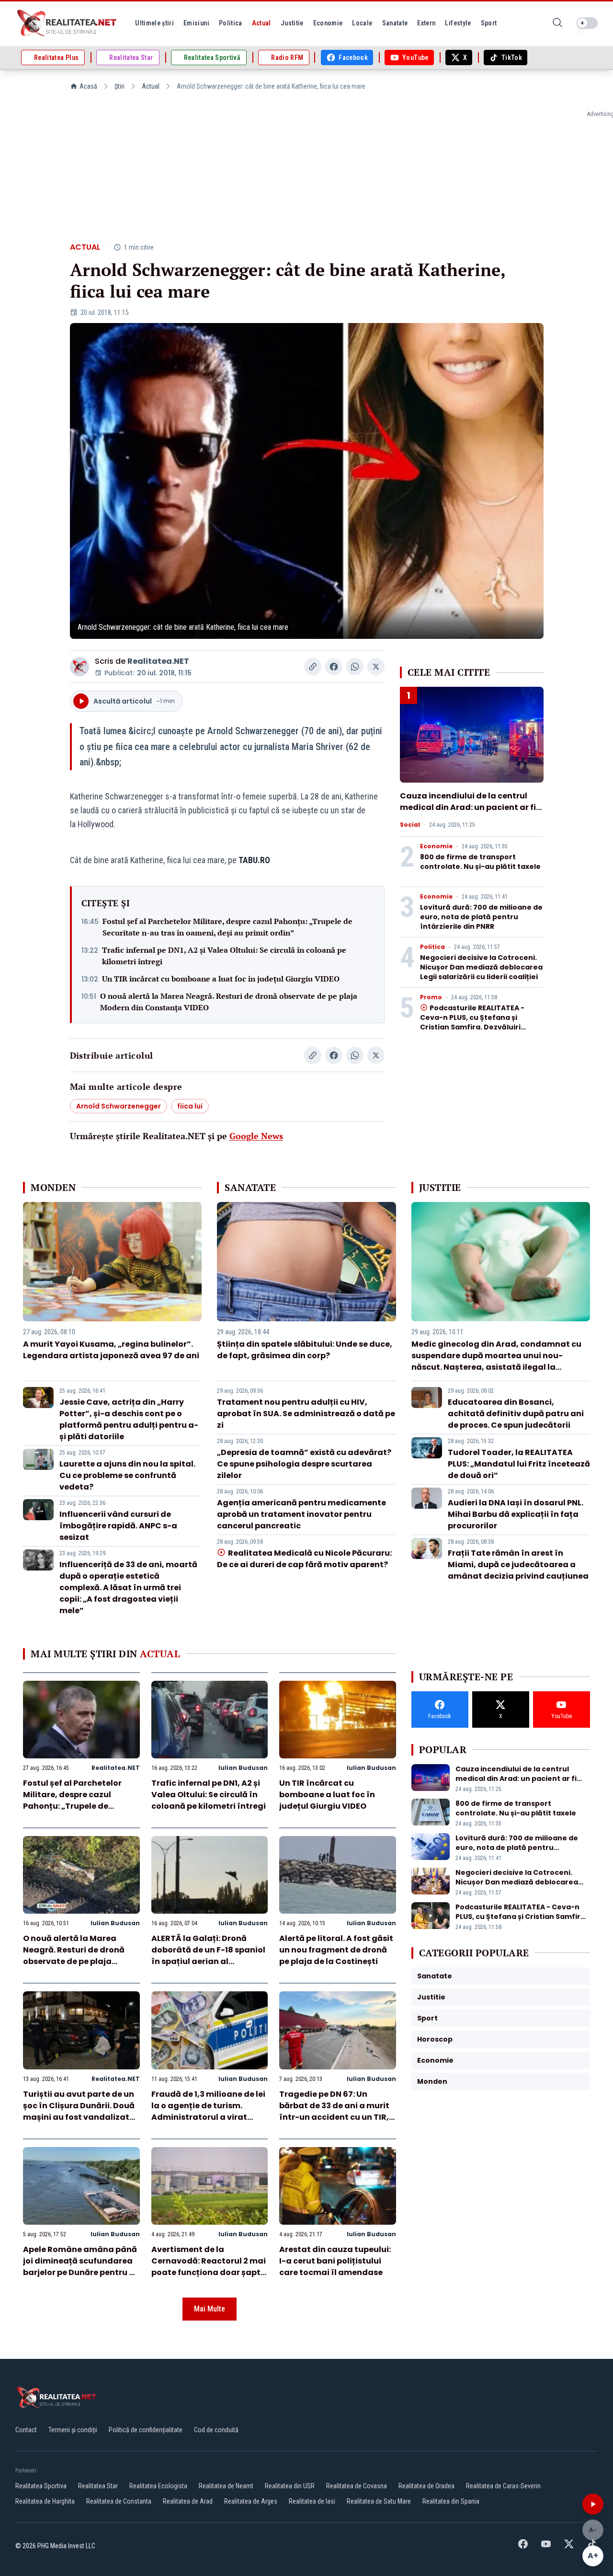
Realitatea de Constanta (119, 2501)
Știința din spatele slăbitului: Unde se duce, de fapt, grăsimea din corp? (305, 1350)
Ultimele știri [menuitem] (154, 23)
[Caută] (557, 23)
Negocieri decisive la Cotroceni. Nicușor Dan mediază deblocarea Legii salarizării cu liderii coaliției (481, 967)
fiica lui (190, 1106)
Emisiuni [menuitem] (196, 23)
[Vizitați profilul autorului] (79, 667)
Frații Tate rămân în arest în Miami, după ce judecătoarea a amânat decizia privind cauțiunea (518, 1565)
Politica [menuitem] (231, 23)
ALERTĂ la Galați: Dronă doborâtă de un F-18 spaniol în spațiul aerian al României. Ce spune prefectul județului (208, 1961)
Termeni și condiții (73, 2430)
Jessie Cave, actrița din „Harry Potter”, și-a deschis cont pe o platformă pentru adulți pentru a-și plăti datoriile (129, 1419)
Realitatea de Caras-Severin (503, 2486)
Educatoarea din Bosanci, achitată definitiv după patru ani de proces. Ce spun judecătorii (516, 1414)
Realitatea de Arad (188, 2501)
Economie (436, 846)
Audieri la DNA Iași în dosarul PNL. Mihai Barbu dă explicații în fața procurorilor (516, 1514)
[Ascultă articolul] (593, 2504)
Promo (431, 997)
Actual (151, 86)
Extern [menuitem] (426, 23)
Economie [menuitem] (328, 23)
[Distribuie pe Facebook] (334, 667)
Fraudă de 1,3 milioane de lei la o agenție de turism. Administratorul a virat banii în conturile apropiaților (208, 2117)
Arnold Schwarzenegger (119, 1106)
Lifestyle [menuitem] (458, 23)
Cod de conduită (216, 2430)
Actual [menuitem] (261, 23)
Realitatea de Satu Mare (379, 2501)
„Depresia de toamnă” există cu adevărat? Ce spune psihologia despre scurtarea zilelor (304, 1464)
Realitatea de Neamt (226, 2486)
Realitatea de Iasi (312, 2501)
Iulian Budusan (243, 1768)
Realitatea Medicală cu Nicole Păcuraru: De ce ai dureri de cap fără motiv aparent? (304, 1559)
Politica (432, 947)
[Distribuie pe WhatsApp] (355, 667)
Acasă (88, 86)
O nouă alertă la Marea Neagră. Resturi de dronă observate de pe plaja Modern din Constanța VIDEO (229, 1002)
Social (410, 825)
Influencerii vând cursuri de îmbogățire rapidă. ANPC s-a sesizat (118, 1526)
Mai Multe (210, 2309)
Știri (119, 86)
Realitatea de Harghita (45, 2501)
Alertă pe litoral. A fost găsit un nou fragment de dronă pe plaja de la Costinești (336, 1950)
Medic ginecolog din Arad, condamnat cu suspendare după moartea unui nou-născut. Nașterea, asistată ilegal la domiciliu (496, 1361)
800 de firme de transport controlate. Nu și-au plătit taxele (480, 862)
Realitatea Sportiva (41, 2486)
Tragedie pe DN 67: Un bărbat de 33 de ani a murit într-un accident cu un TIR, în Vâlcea (334, 2111)
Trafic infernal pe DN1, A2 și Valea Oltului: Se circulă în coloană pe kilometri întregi (224, 956)
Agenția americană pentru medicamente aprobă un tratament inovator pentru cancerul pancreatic (301, 1514)
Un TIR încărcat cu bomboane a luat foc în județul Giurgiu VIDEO (221, 979)
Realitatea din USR (290, 2486)
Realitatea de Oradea (426, 2486)
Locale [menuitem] (362, 23)
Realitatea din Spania (451, 2501)
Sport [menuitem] (489, 23)
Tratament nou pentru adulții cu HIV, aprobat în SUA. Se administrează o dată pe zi (306, 1414)
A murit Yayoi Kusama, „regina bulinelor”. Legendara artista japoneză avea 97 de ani (111, 1350)
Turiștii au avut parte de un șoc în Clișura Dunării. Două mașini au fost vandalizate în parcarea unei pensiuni (79, 2111)
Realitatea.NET (158, 661)
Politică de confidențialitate (146, 2430)
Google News (256, 1136)
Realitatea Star (98, 2486)
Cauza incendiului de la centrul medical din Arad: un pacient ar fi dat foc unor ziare (468, 807)
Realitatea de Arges (251, 2501)
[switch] (587, 23)
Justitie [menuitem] (292, 23)
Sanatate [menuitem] (395, 23)
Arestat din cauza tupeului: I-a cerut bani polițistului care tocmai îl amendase (335, 2261)
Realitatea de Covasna (357, 2486)
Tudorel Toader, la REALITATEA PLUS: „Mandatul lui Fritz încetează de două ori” (519, 1464)
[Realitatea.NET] (68, 23)
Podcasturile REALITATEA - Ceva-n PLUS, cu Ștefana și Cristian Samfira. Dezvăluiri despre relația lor (472, 1022)
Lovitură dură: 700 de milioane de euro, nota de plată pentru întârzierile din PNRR (481, 917)
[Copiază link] (313, 667)
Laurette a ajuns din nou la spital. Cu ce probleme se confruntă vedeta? (127, 1475)
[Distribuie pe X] (376, 667)
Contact (26, 2430)
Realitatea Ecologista (158, 2486)
